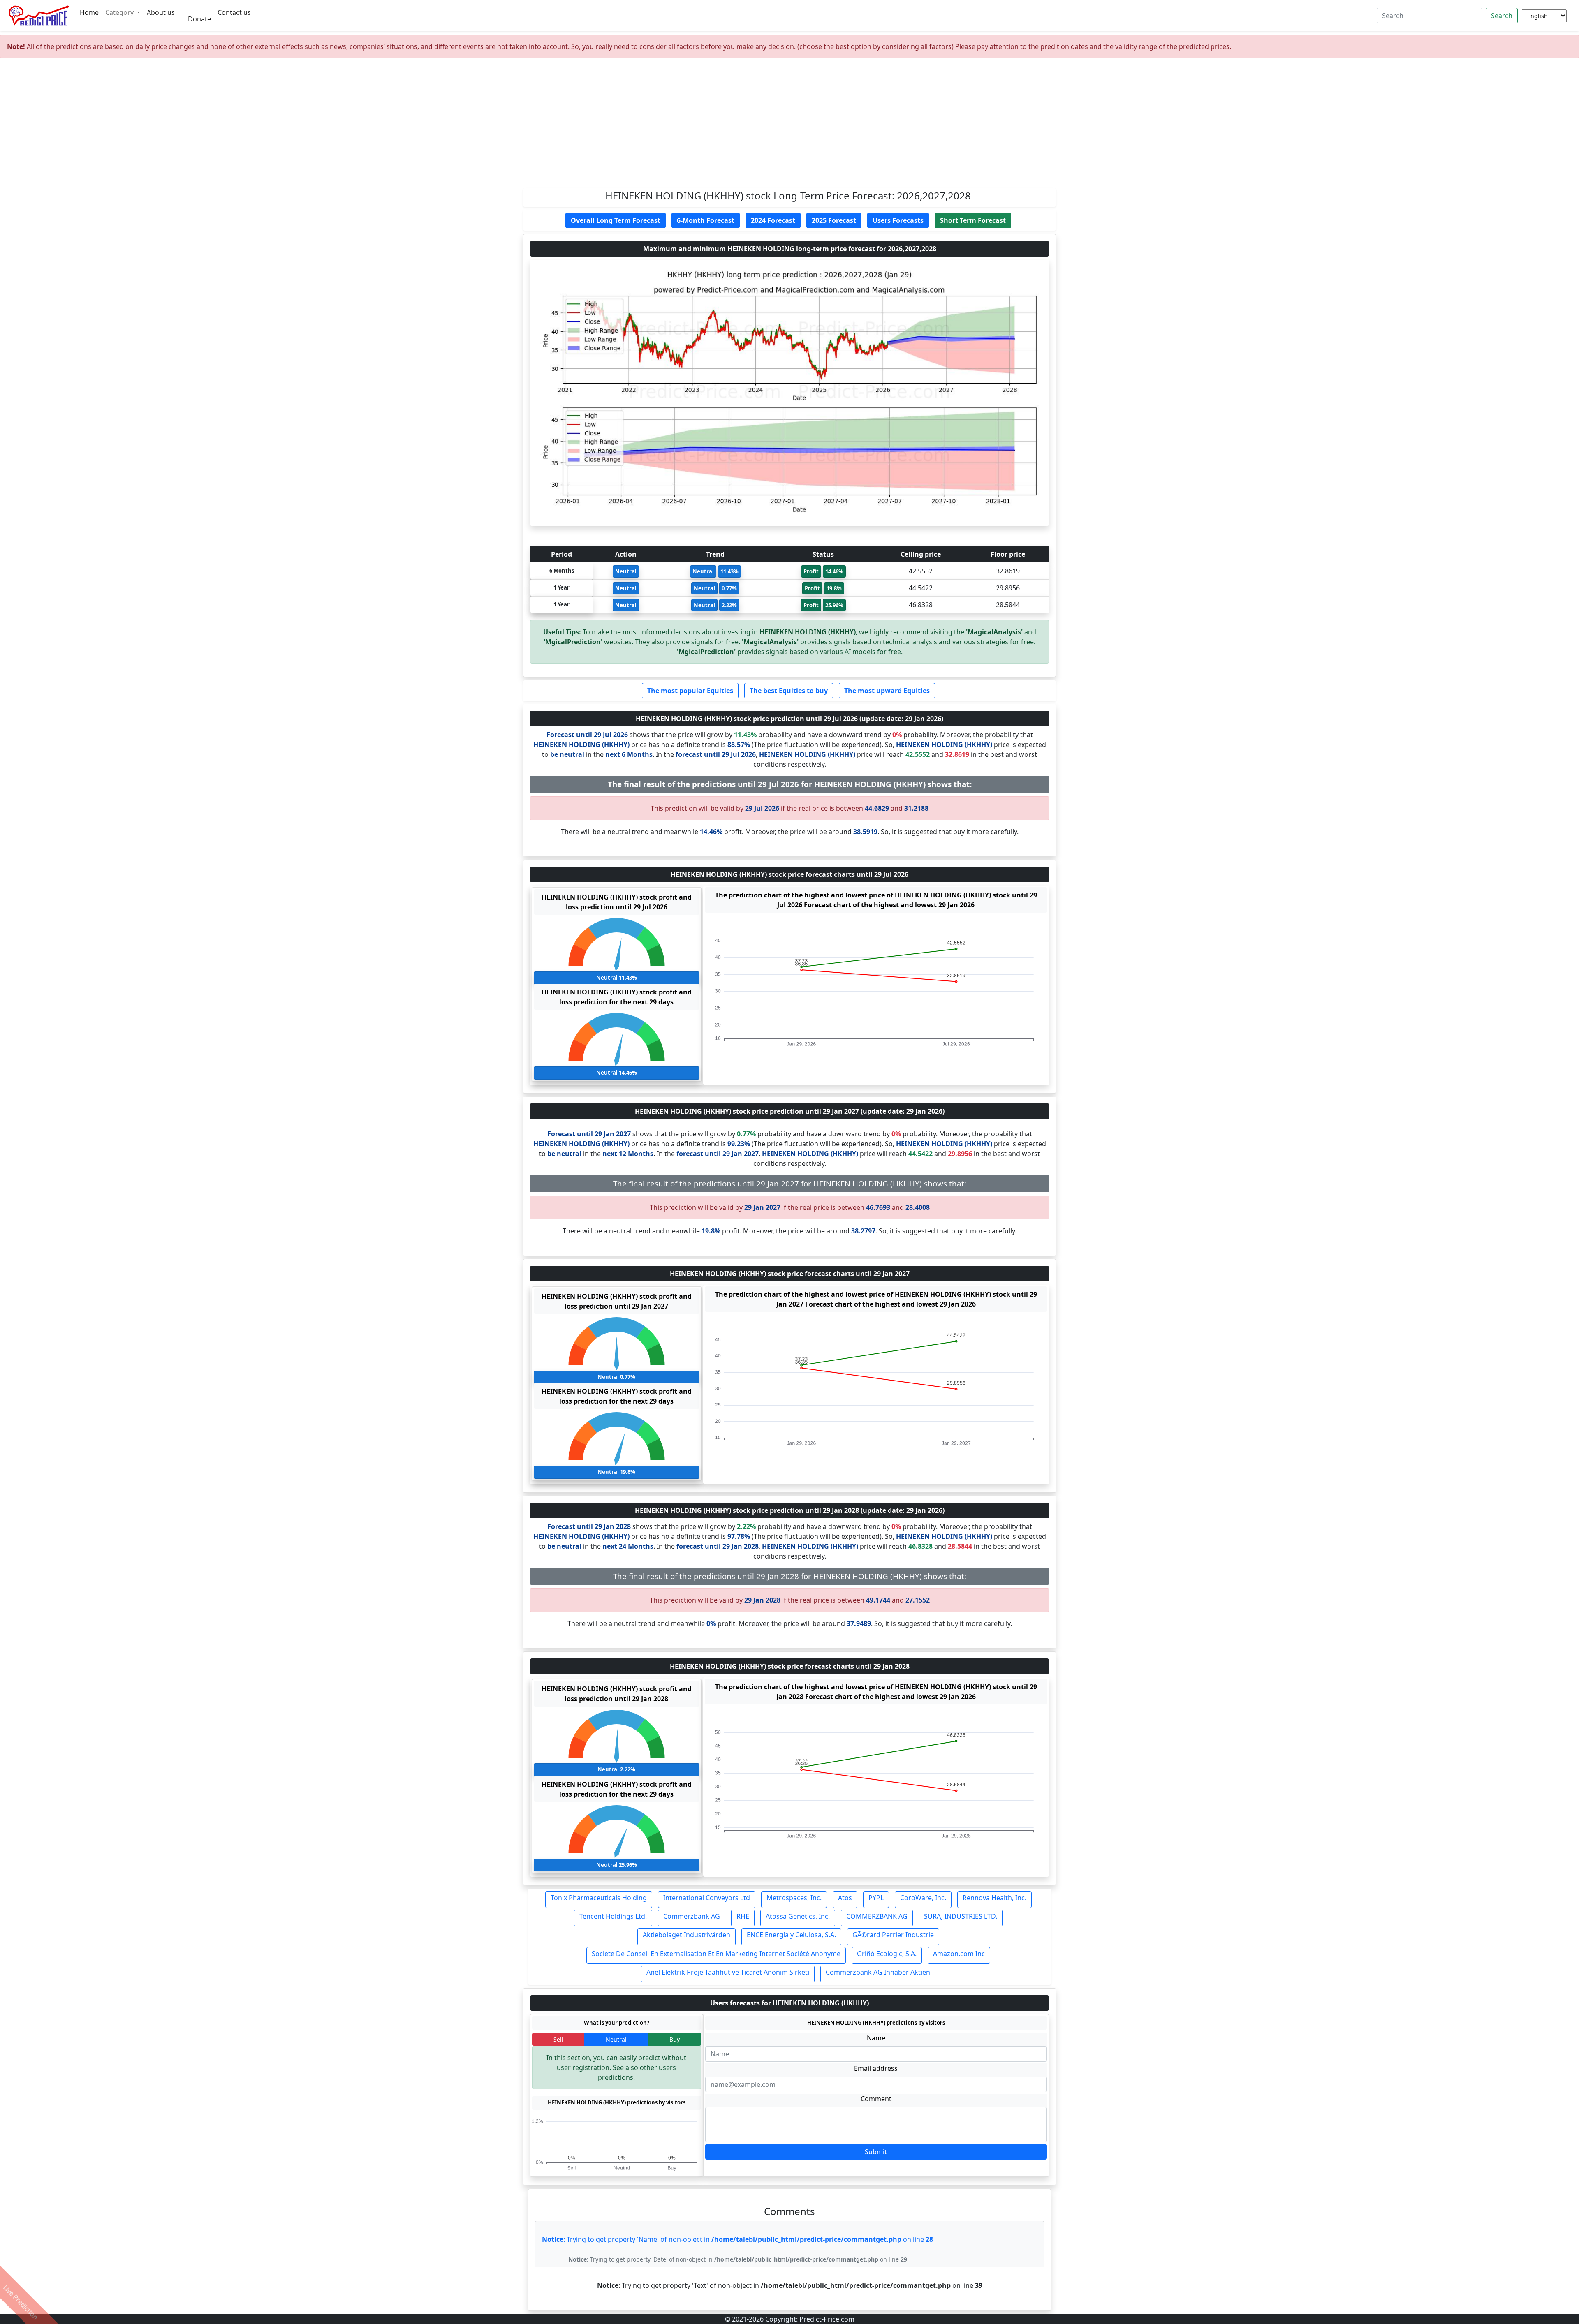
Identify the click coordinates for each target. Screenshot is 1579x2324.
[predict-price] (39, 16)
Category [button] (120, 12)
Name (876, 2038)
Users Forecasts (898, 220)
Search (1502, 16)
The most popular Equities (690, 691)
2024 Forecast (773, 220)
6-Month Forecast (706, 220)
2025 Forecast (834, 220)
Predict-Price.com (827, 2319)
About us (161, 12)
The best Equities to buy (789, 691)
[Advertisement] (789, 127)
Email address (876, 2068)
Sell (558, 2039)
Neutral (616, 2039)
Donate (199, 19)
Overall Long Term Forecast (616, 220)
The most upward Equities (887, 691)
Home (89, 12)
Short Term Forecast (973, 220)
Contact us (234, 12)
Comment (876, 2099)
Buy (675, 2039)
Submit (876, 2152)
